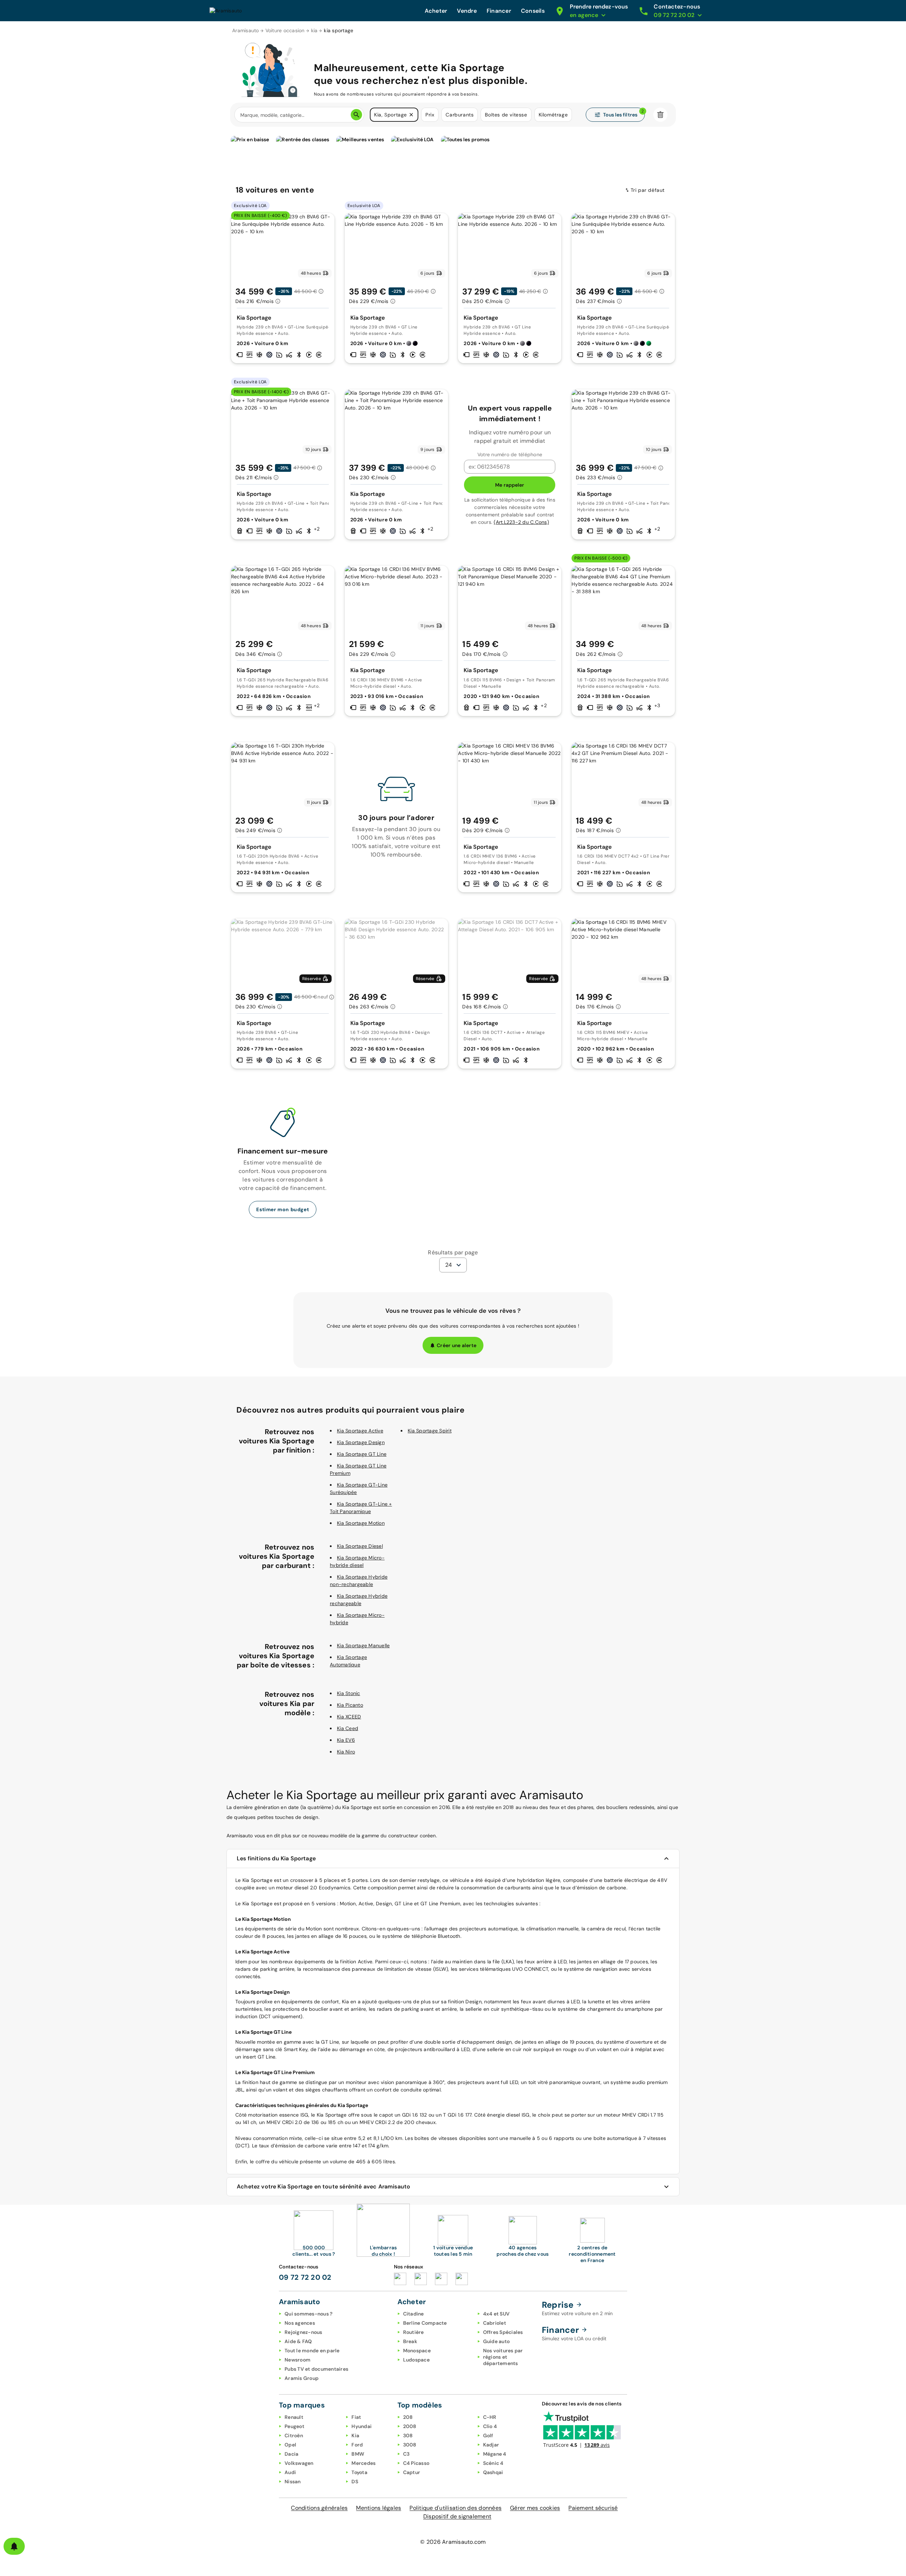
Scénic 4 (493, 2463)
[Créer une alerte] (14, 2546)
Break (410, 2341)
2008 (410, 2426)
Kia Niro (346, 1752)
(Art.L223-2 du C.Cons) (521, 522)
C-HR (490, 2417)
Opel (290, 2445)
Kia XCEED (349, 1717)
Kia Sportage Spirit (430, 1431)
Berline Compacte (425, 2323)
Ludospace (416, 2360)
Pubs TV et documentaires (316, 2369)
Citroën (294, 2435)
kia (314, 30)
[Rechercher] (356, 115)
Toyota (359, 2472)
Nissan (293, 2481)
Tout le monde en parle (312, 2351)
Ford (357, 2445)
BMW (358, 2454)
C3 (406, 2454)
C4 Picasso (416, 2463)
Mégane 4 (495, 2454)
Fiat (356, 2417)
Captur (412, 2472)
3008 (410, 2445)
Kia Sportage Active (360, 1431)
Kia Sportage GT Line (362, 1454)
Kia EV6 (346, 1740)
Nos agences (300, 2323)
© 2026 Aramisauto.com (453, 2542)
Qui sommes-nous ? (308, 2314)
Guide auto (497, 2341)
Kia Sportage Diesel (360, 1546)
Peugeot (294, 2426)
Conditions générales (319, 2508)
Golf (488, 2435)
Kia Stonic (349, 1693)
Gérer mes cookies (535, 2508)
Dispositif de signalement (457, 2516)
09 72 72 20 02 (305, 2277)
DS (355, 2481)
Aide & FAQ (298, 2341)
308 (408, 2435)
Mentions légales (379, 2508)
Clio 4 (490, 2426)
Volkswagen (299, 2463)
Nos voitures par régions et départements (503, 2357)
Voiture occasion (285, 30)
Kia (355, 2435)
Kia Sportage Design (361, 1442)
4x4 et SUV (497, 2314)
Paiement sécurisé (593, 2508)
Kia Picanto (350, 1705)
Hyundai (362, 2426)
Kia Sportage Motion (361, 1523)
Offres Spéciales (503, 2332)
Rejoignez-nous (303, 2332)
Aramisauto (246, 30)
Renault (294, 2417)
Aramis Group (302, 2378)
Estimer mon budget (283, 1209)
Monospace (417, 2351)
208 (408, 2417)
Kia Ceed (348, 1728)
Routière (414, 2332)
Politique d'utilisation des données (455, 2508)
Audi (290, 2472)
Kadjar (491, 2445)
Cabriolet (495, 2323)
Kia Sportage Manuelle (363, 1645)
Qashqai (493, 2472)
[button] (411, 115)
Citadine (414, 2314)
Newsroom (297, 2360)
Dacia (291, 2454)
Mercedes (363, 2463)
